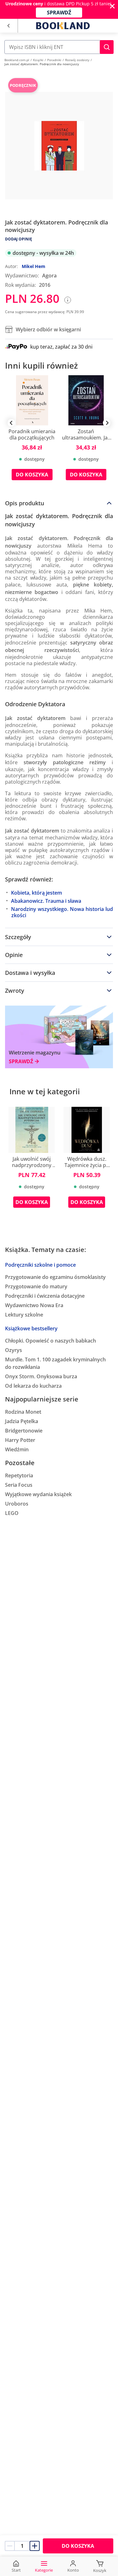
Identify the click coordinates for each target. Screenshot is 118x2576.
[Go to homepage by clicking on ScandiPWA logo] (63, 26)
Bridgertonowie (24, 1431)
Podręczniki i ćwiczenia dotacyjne (45, 1296)
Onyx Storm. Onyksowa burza (41, 1376)
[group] (32, 432)
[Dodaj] (35, 2546)
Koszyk (100, 2570)
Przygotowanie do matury (36, 1286)
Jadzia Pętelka (22, 1421)
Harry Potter (20, 1440)
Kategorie (44, 2570)
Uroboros (17, 1504)
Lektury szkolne (24, 1315)
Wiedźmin (17, 1449)
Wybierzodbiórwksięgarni (48, 329)
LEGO (12, 1513)
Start (16, 2570)
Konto (73, 2570)
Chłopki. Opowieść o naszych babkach (51, 1341)
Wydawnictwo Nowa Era (34, 1305)
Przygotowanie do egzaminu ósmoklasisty (55, 1277)
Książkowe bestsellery (31, 1328)
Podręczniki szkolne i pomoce (40, 1265)
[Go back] (8, 26)
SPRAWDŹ (59, 13)
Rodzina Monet (23, 1412)
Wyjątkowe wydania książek (38, 1494)
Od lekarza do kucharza (33, 1386)
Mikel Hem (34, 266)
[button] (107, 47)
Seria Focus (19, 1485)
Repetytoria (19, 1475)
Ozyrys (14, 1350)
